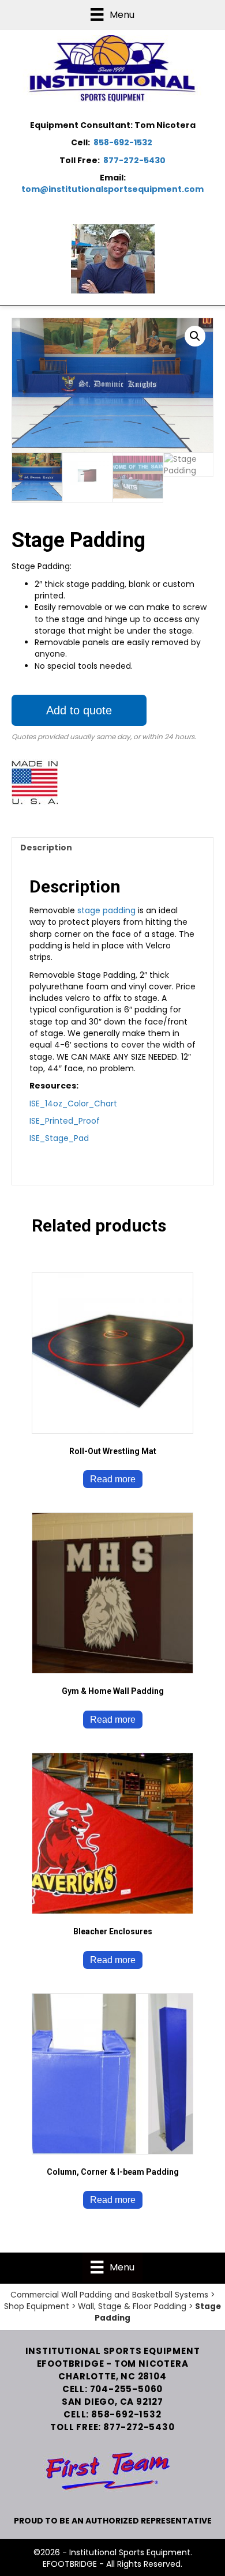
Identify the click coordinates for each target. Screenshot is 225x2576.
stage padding (105, 910)
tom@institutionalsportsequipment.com (112, 189)
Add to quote (79, 710)
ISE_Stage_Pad (59, 1138)
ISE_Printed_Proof (65, 1121)
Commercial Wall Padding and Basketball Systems (109, 2295)
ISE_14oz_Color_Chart (73, 1104)
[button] (195, 336)
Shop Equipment (37, 2306)
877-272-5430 (134, 160)
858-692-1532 (123, 142)
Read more (113, 1479)
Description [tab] (46, 848)
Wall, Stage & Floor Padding (132, 2306)
